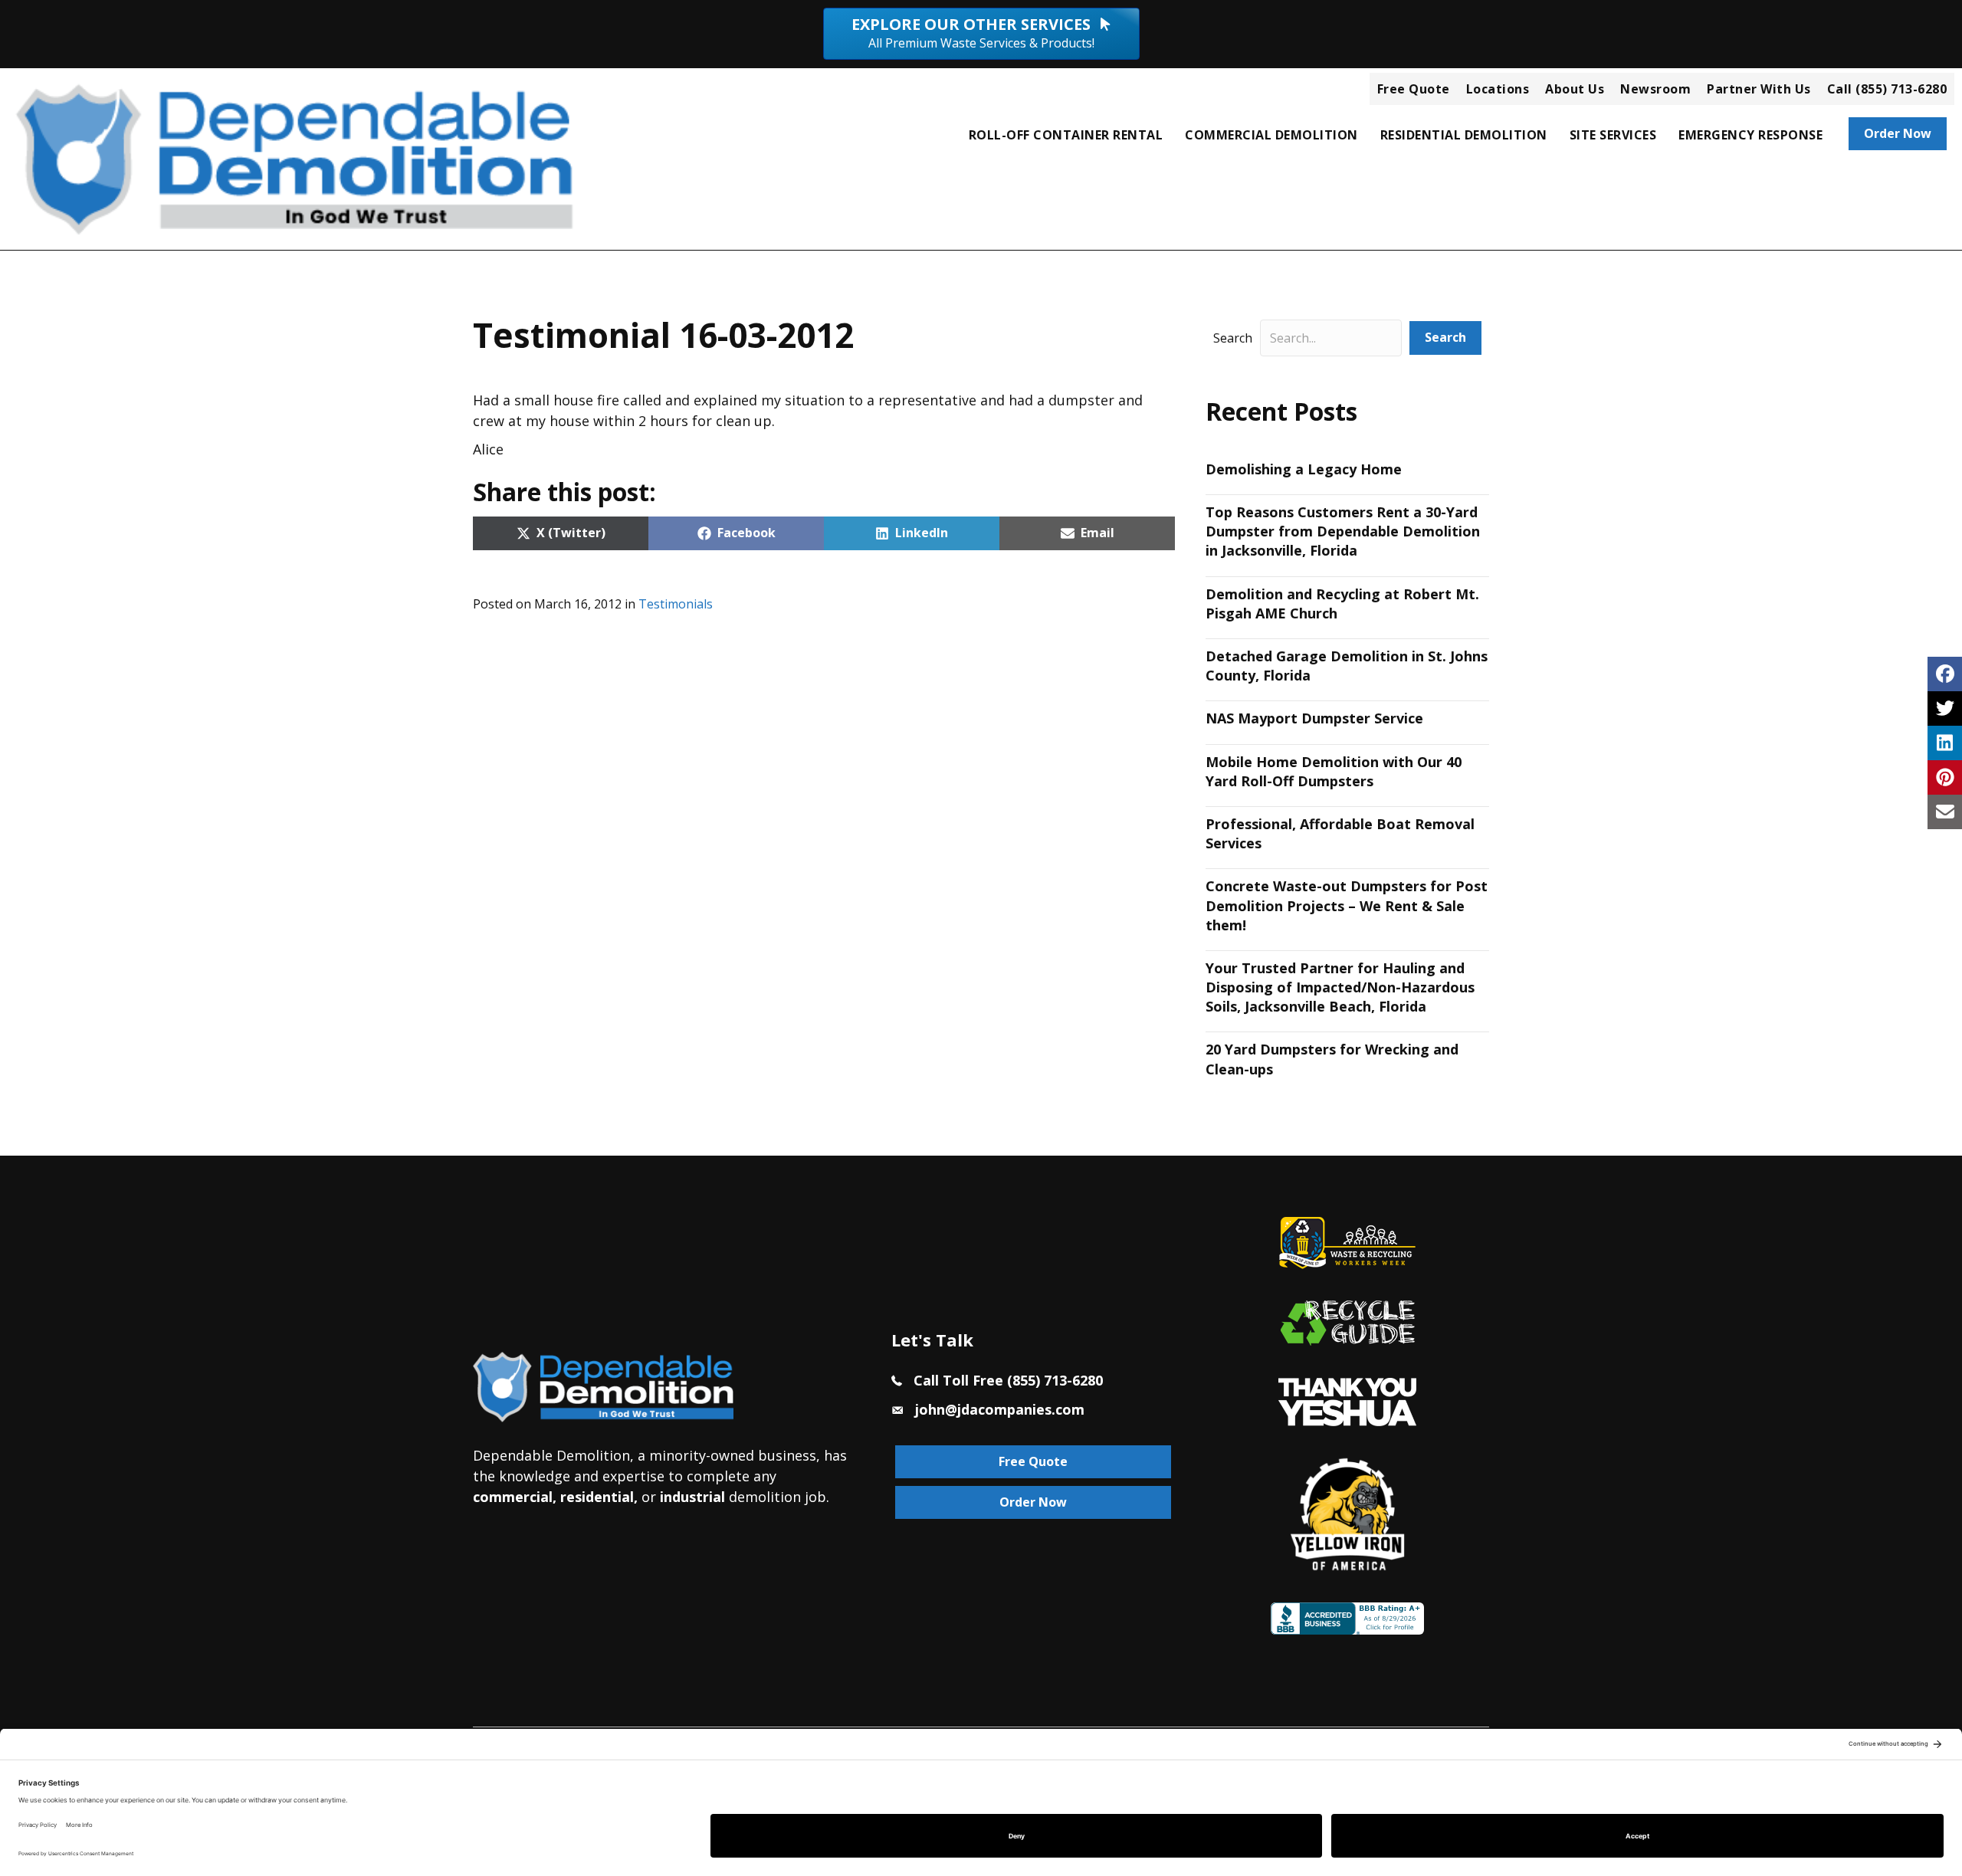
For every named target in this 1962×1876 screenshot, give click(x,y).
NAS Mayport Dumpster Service (1314, 718)
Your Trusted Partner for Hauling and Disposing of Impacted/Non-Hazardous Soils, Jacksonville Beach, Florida (1340, 987)
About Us (1575, 89)
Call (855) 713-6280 (1887, 89)
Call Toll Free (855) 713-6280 (1008, 1380)
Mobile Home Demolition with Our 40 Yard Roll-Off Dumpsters (1334, 771)
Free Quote (1414, 89)
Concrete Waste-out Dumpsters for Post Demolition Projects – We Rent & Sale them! (1347, 905)
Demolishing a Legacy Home (1304, 469)
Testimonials (676, 604)
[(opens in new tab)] (1347, 1400)
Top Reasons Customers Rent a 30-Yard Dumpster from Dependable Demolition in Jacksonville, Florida (1343, 531)
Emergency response (1750, 135)
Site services (1613, 135)
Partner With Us (1759, 89)
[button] (1445, 338)
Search (1233, 338)
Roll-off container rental (1066, 135)
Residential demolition (1464, 135)
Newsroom (1655, 89)
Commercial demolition (1271, 135)
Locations (1498, 89)
